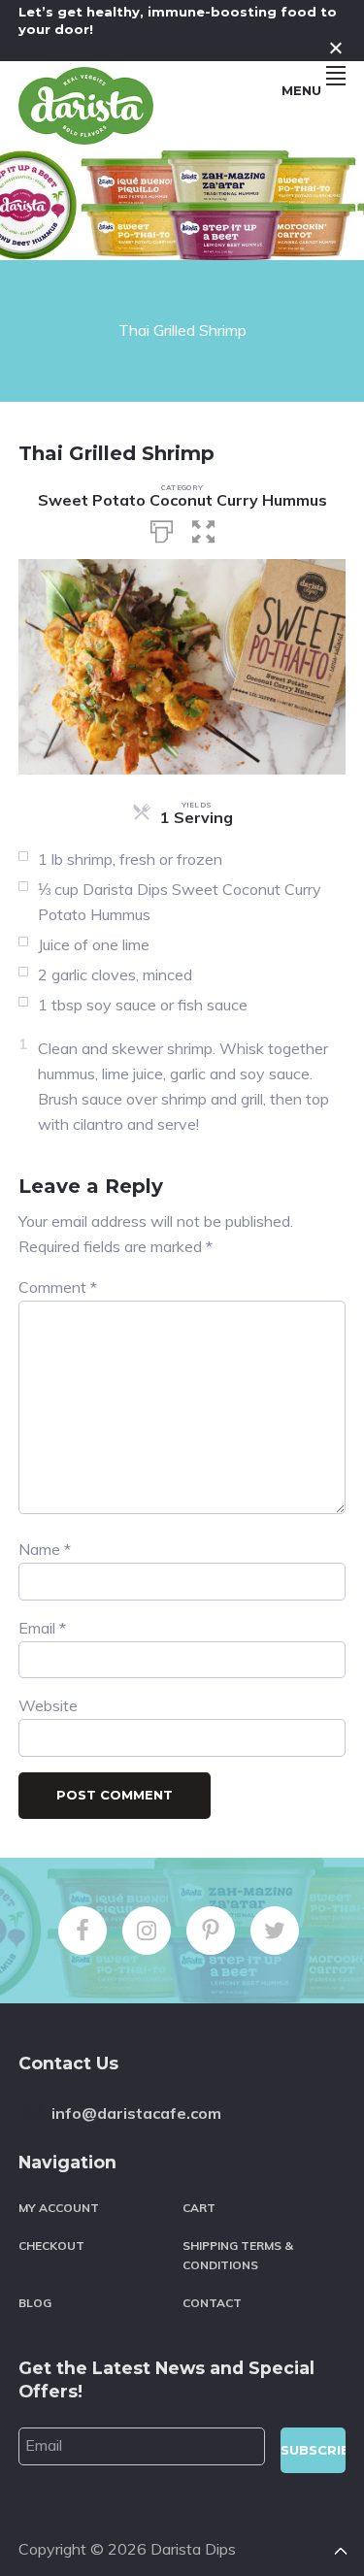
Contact (212, 2303)
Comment (58, 1287)
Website (48, 1705)
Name (45, 1549)
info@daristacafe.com (136, 2113)
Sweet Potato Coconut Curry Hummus (182, 500)
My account (59, 2208)
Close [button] (336, 48)
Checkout (51, 2246)
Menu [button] (301, 90)
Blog (35, 2303)
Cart (199, 2208)
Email (42, 1628)
